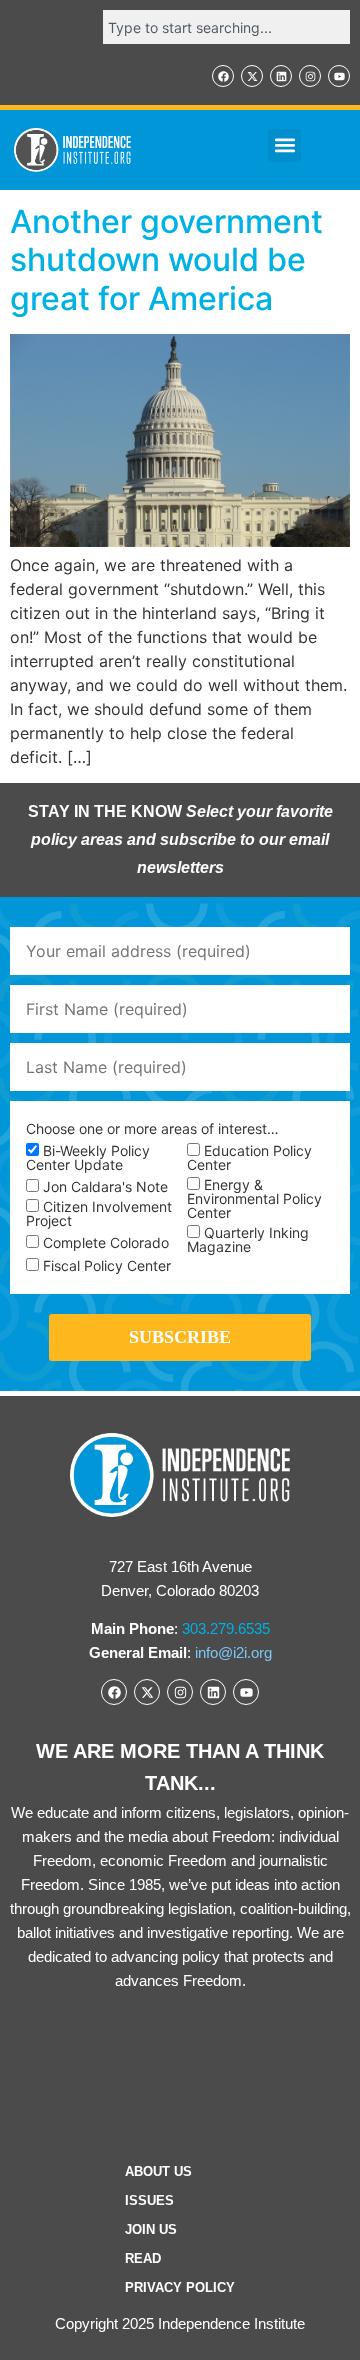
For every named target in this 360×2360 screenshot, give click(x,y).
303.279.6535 (226, 1628)
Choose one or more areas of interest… (152, 1129)
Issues (149, 2200)
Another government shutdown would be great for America (166, 260)
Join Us (151, 2229)
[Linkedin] (281, 76)
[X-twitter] (252, 76)
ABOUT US (158, 2171)
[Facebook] (223, 76)
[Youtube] (339, 76)
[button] (284, 145)
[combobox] (226, 27)
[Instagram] (310, 76)
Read (143, 2258)
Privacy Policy (180, 2287)
